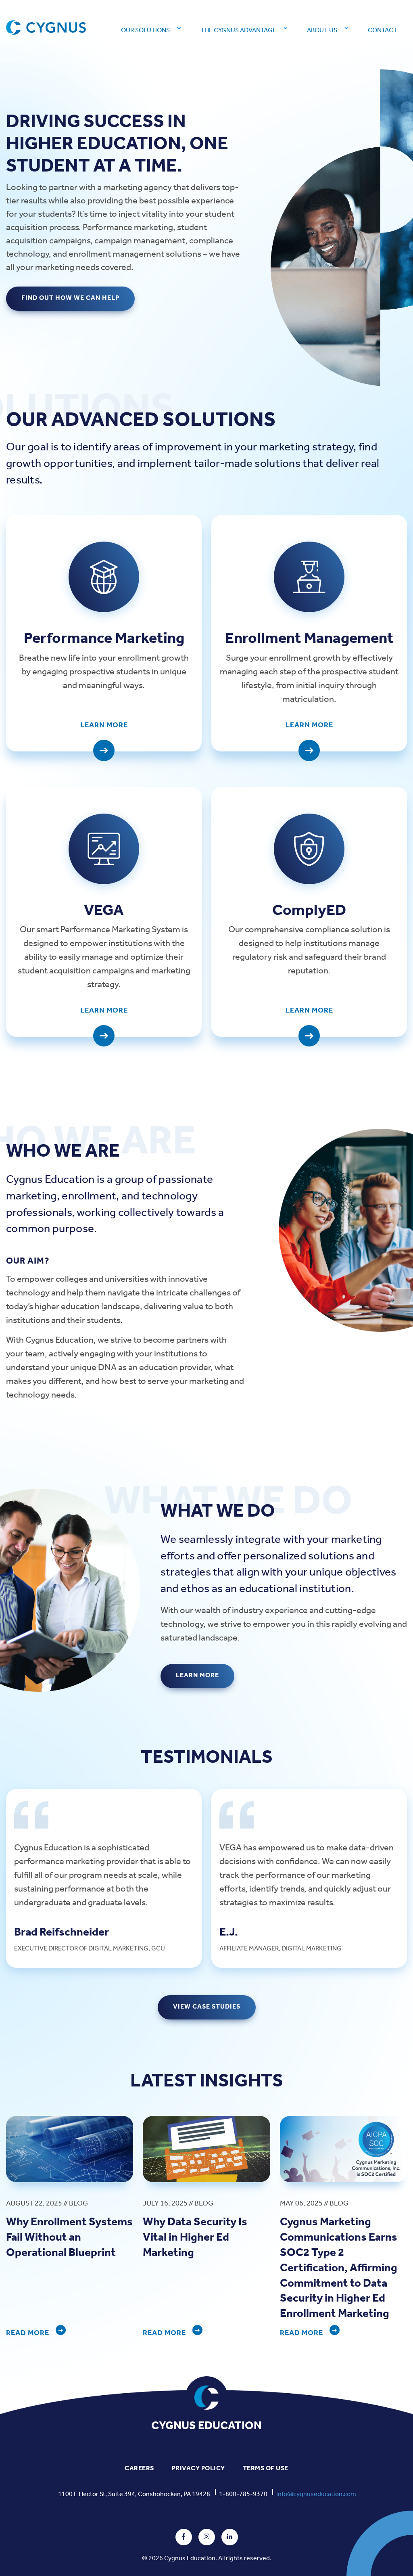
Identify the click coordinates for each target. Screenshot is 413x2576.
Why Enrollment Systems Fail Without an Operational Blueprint (69, 2238)
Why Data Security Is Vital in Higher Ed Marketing (195, 2238)
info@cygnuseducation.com (316, 2494)
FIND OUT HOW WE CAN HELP (70, 298)
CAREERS (139, 2468)
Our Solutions (145, 30)
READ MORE (28, 2333)
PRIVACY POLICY (198, 2468)
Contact (383, 30)
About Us (322, 30)
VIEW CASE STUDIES (207, 2007)
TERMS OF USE (266, 2468)
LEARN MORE (197, 1675)
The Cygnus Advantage (238, 30)
